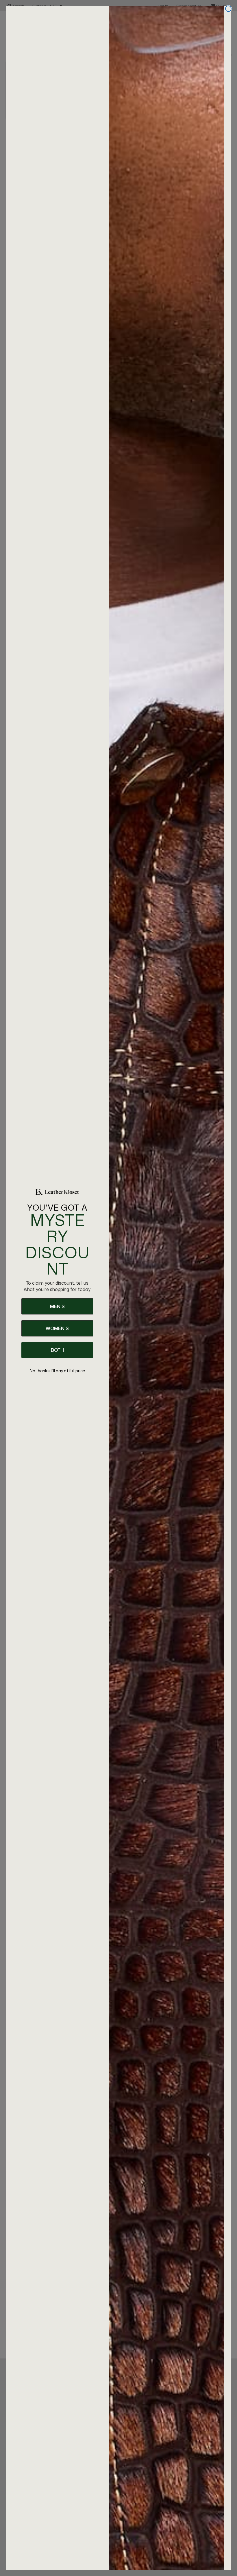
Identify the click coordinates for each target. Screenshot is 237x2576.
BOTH (57, 1350)
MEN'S (57, 1306)
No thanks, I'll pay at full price (57, 1371)
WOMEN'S (57, 1328)
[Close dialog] (228, 9)
